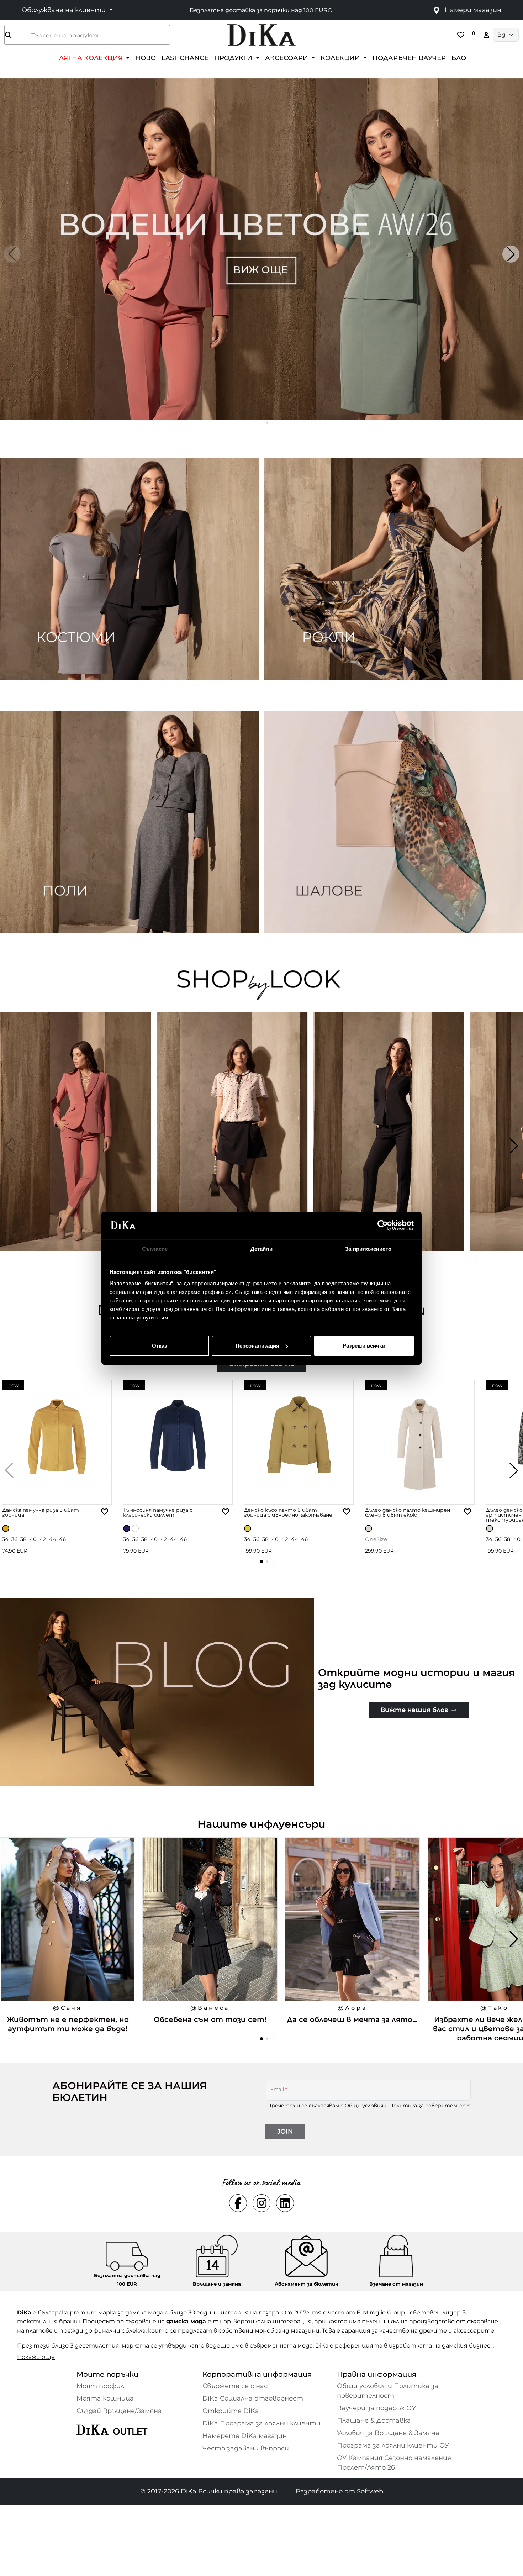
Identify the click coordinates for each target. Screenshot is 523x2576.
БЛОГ (461, 58)
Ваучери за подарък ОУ (376, 2408)
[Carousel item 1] (261, 249)
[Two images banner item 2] (393, 569)
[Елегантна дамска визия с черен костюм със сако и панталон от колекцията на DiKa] (390, 1145)
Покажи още (36, 2357)
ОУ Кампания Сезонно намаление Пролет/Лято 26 (394, 2463)
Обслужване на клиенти (65, 10)
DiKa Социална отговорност (253, 2398)
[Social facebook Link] (238, 2203)
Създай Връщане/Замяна (119, 2411)
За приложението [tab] (368, 1249)
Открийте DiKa (231, 2411)
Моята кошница (105, 2398)
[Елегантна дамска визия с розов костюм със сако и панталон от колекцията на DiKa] (76, 1145)
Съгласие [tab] (155, 1249)
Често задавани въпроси (246, 2448)
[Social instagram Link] (261, 2203)
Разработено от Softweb (339, 2491)
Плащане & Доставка (374, 2420)
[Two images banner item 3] (130, 822)
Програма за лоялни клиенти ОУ (393, 2445)
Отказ (159, 1346)
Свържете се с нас (235, 2386)
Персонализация (257, 1346)
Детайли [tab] (262, 1249)
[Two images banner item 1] (130, 569)
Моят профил (100, 2386)
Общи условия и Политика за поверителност (408, 2106)
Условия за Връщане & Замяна (388, 2433)
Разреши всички (364, 1346)
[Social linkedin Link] (285, 2203)
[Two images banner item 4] (393, 822)
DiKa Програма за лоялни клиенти (261, 2423)
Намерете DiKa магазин (245, 2436)
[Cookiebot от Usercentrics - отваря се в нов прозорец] (383, 1225)
